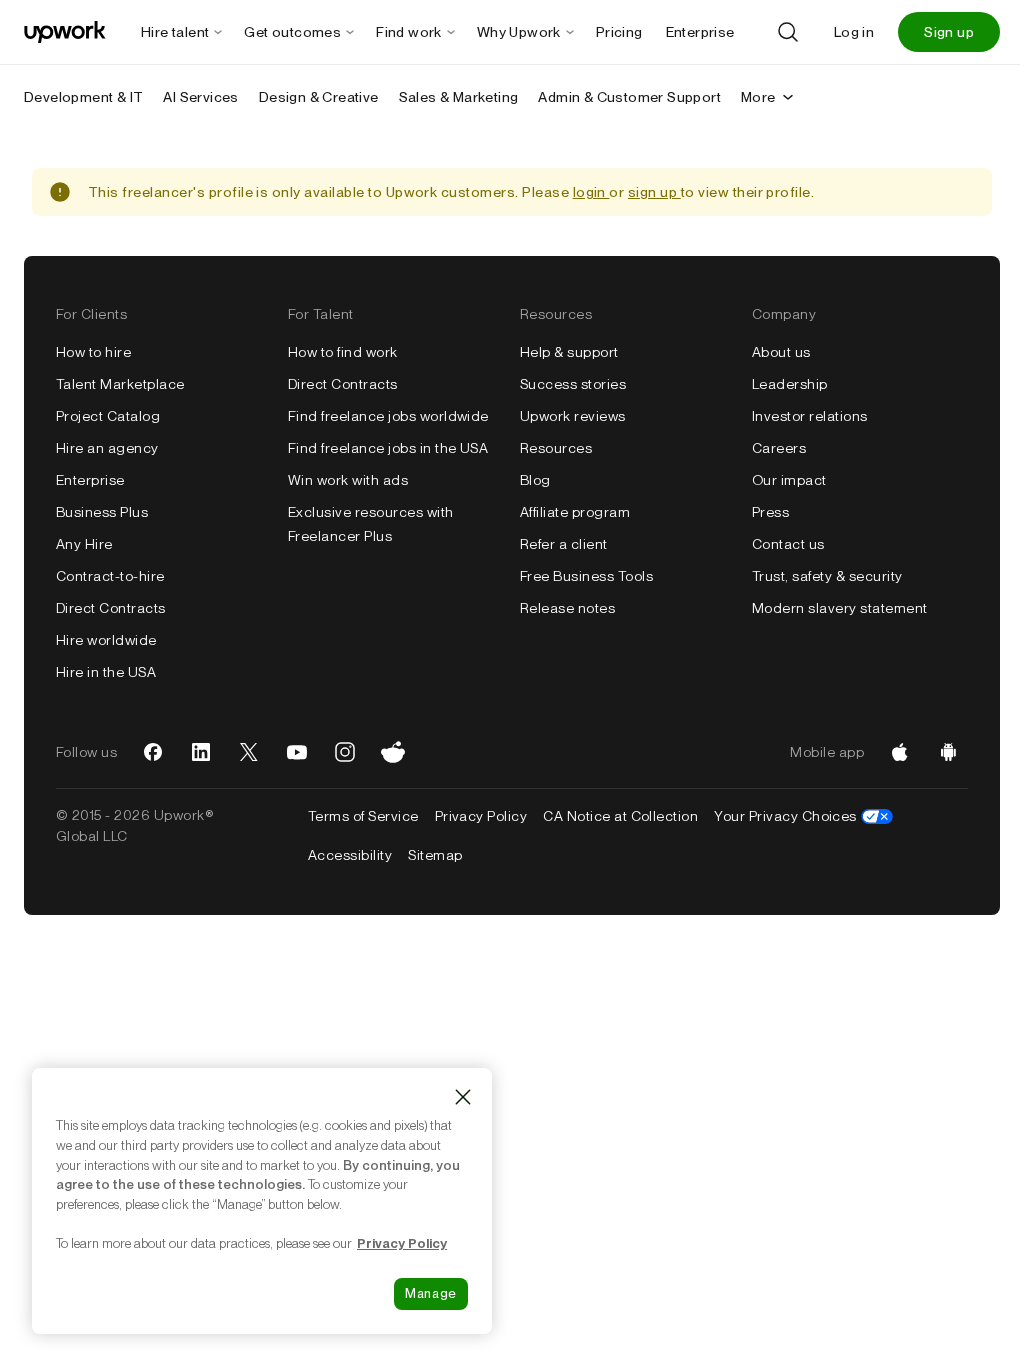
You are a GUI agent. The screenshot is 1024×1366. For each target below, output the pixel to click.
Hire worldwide (106, 640)
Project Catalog (108, 416)
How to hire (93, 352)
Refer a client (564, 544)
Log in (854, 32)
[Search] (788, 32)
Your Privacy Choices (803, 816)
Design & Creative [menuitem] (319, 97)
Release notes (567, 608)
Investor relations (810, 416)
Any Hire (84, 544)
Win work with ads (348, 480)
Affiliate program (575, 512)
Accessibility (350, 855)
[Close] (463, 1097)
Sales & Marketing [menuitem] (459, 97)
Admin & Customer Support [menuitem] (629, 97)
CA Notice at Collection (620, 816)
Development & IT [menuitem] (83, 97)
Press (770, 512)
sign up (654, 192)
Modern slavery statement (840, 608)
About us (781, 352)
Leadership (790, 384)
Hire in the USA (106, 672)
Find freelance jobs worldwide (388, 416)
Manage (431, 1293)
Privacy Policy (481, 816)
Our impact (789, 480)
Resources (556, 448)
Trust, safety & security (827, 576)
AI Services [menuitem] (200, 97)
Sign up (949, 32)
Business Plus (102, 512)
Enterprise (90, 480)
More (758, 97)
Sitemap (435, 855)
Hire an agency (107, 448)
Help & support (569, 352)
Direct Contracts (111, 608)
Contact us (788, 544)
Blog (535, 480)
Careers (779, 448)
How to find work (343, 352)
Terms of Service (363, 816)
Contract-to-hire (110, 576)
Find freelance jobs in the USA (388, 448)
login (591, 192)
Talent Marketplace (120, 384)
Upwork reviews (573, 416)
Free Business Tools (586, 576)
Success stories (573, 384)
